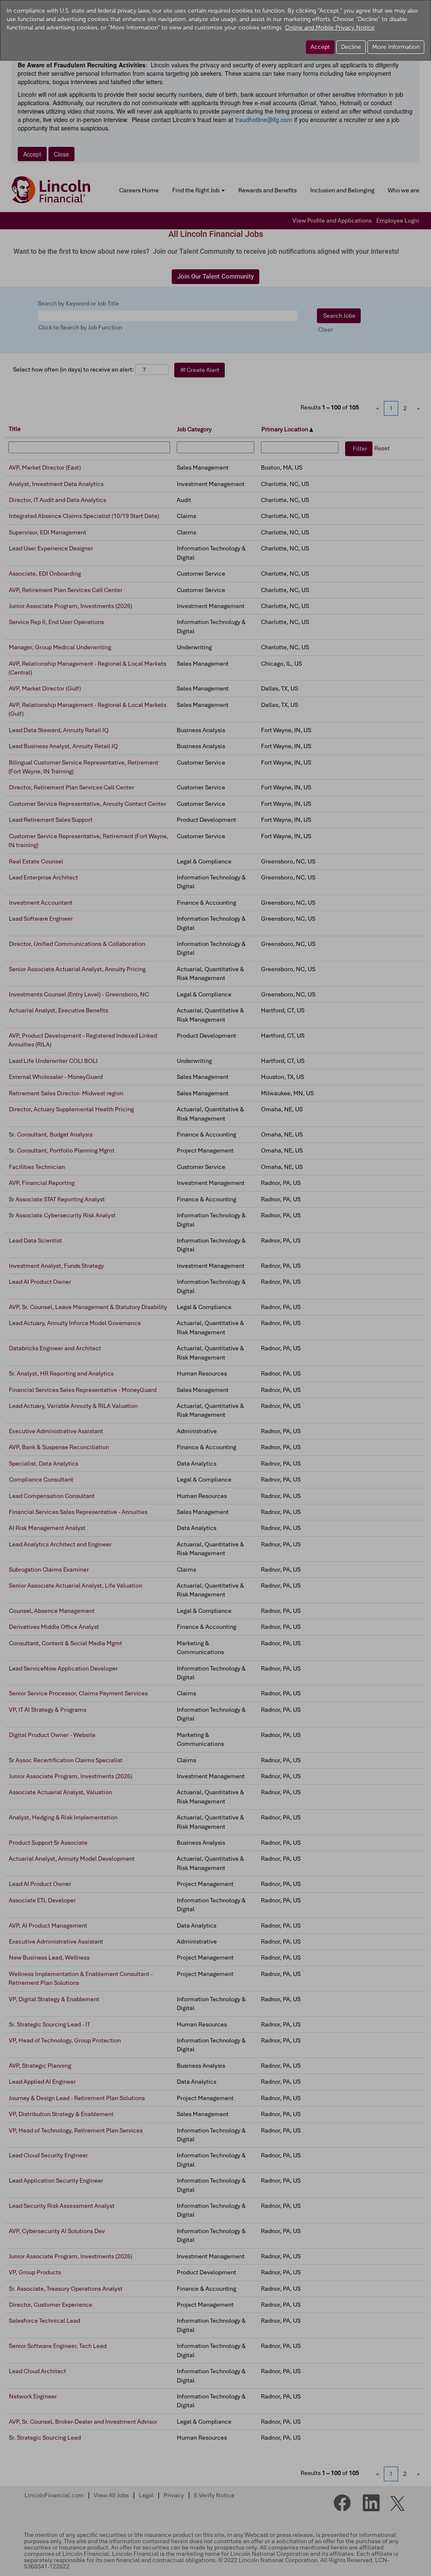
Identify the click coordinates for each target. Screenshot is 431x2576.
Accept (320, 47)
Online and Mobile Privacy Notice (330, 28)
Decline (351, 47)
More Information (396, 47)
